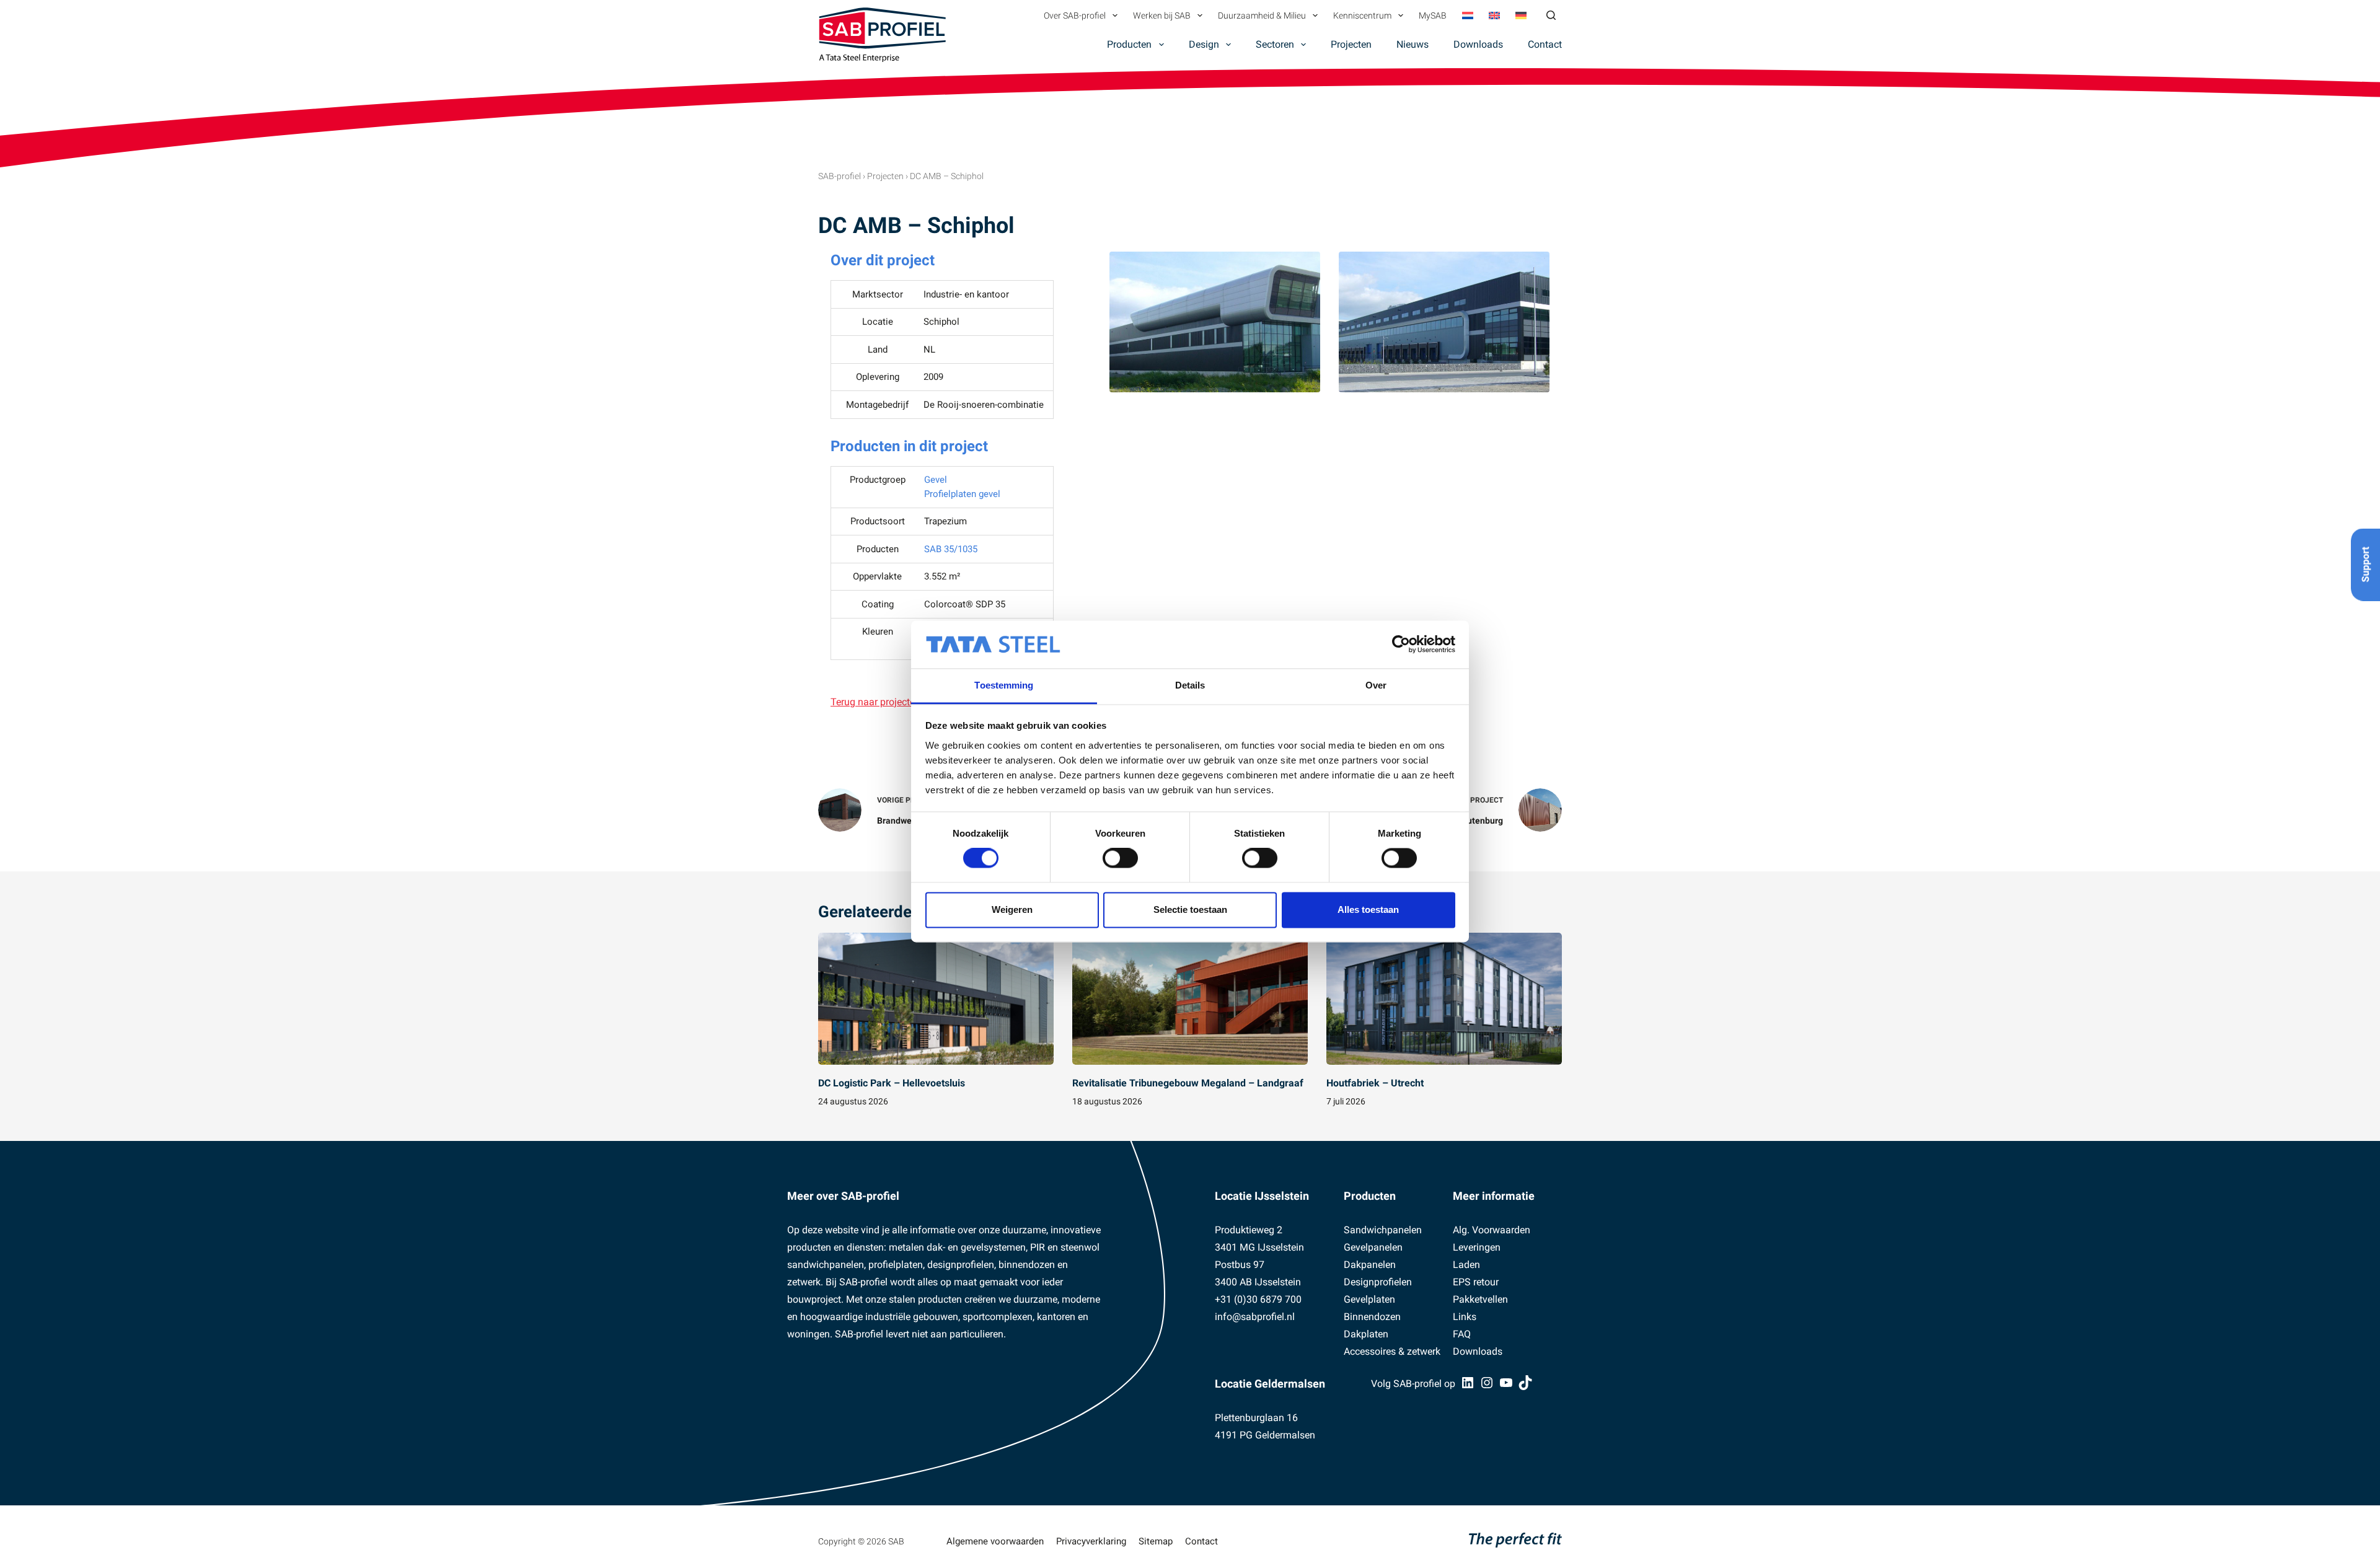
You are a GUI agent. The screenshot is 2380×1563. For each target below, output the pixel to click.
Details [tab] (1190, 685)
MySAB (1433, 15)
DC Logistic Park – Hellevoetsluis (892, 1083)
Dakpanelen (1370, 1265)
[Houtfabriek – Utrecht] (1444, 999)
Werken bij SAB (1162, 15)
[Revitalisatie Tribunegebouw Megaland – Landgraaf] (1190, 999)
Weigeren (1012, 909)
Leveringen (1477, 1247)
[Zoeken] (1551, 15)
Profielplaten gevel (962, 494)
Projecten (1351, 44)
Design (1204, 44)
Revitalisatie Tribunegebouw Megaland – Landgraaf (1188, 1083)
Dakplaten (1366, 1334)
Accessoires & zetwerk (1392, 1351)
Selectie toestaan (1190, 909)
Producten (1129, 44)
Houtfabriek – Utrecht (1375, 1083)
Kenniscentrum (1362, 15)
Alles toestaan (1368, 909)
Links (1465, 1317)
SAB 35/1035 (951, 549)
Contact (1545, 44)
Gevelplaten (1369, 1299)
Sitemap (1156, 1541)
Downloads (1478, 44)
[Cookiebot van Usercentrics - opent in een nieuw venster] (1401, 645)
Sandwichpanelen (1383, 1230)
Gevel (936, 480)
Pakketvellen (1480, 1299)
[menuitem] (1467, 15)
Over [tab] (1376, 685)
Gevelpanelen (1373, 1247)
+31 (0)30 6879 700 (1258, 1299)
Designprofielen (1378, 1282)
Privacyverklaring (1091, 1541)
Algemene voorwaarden (995, 1541)
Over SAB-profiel (1075, 15)
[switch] (1120, 858)
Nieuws (1413, 44)
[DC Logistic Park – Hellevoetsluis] (936, 999)
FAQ (1462, 1334)
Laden (1466, 1265)
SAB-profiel (840, 176)
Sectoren (1275, 44)
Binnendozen (1372, 1317)
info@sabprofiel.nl (1255, 1317)
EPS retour (1476, 1282)
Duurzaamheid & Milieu (1262, 15)
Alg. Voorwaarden (1492, 1230)
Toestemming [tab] (1004, 685)
